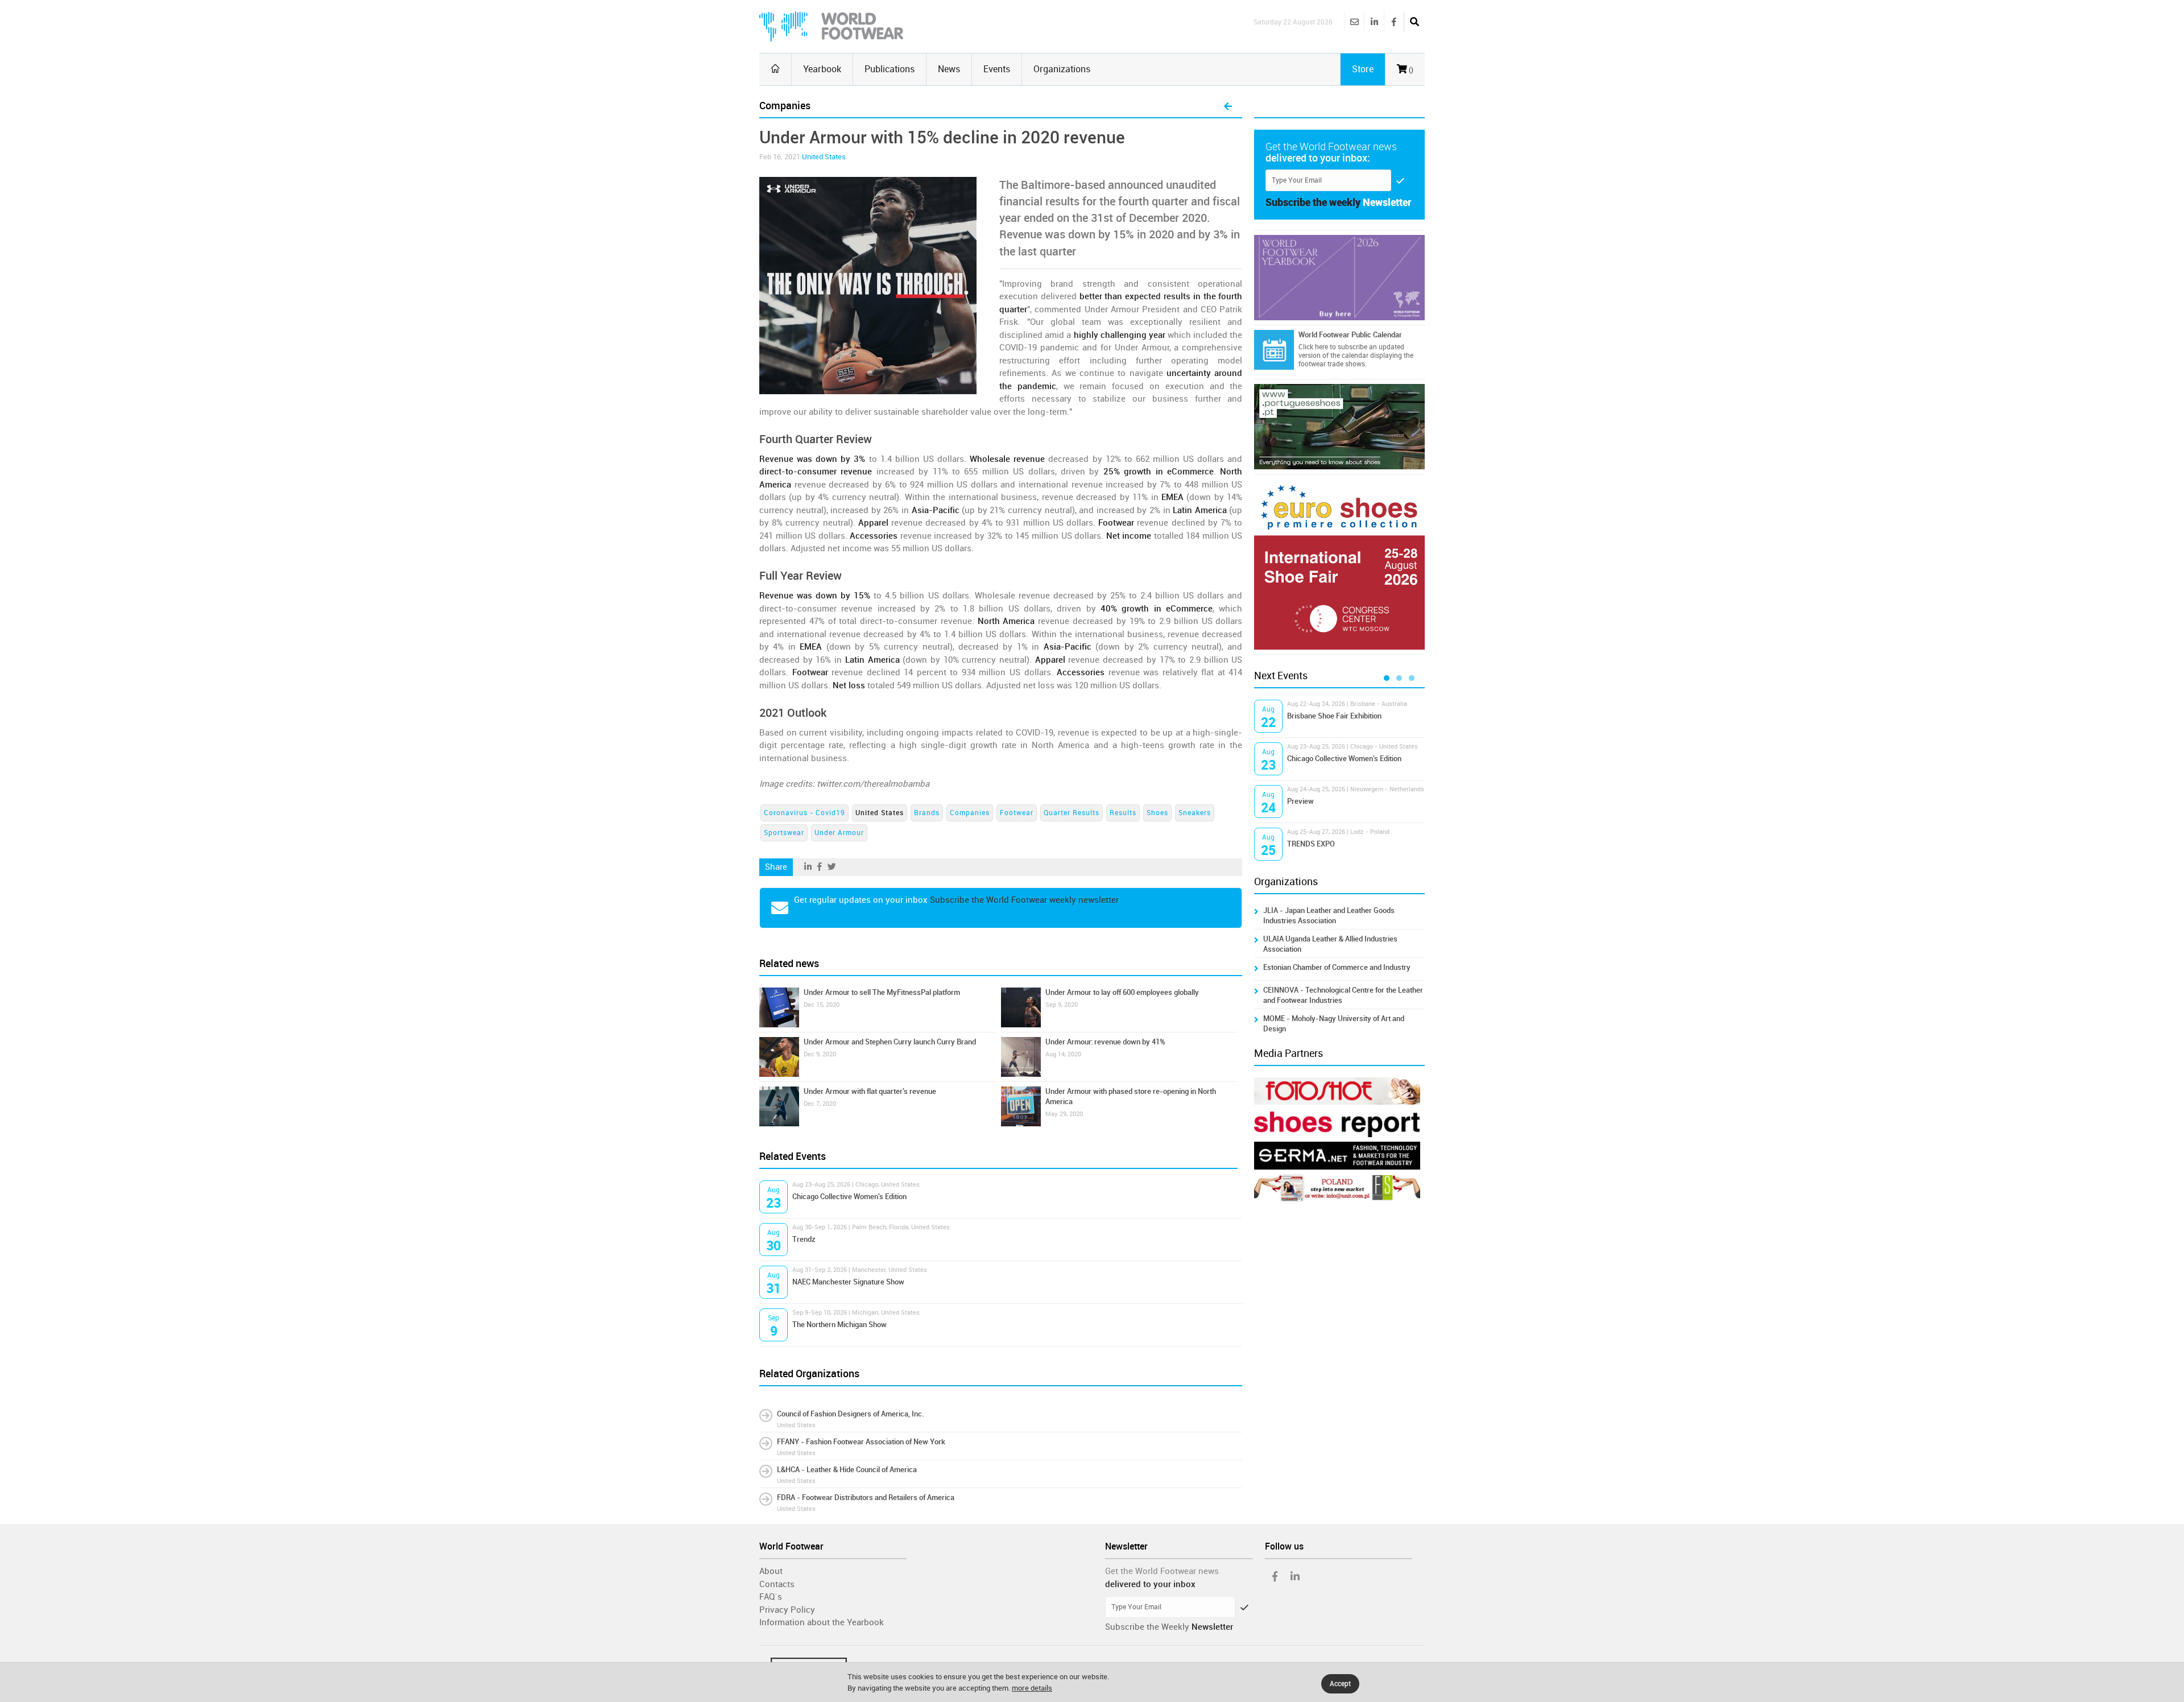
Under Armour (839, 833)
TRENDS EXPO (1311, 844)
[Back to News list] (1228, 107)
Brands (927, 813)
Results (1123, 813)
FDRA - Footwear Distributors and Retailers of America (866, 1497)
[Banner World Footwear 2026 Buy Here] (1339, 278)
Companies (970, 813)
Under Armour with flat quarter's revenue (870, 1091)
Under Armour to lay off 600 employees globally (1122, 992)
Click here (1313, 347)
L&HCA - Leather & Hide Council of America (847, 1470)
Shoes (1157, 813)
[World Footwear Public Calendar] (1274, 350)
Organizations (1062, 69)
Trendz (804, 1239)
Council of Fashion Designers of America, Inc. (851, 1414)
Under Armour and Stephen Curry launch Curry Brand (890, 1042)
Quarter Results (1072, 813)
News (949, 69)
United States (824, 157)
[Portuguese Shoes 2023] (1339, 427)
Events (997, 69)
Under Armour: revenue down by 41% (1105, 1042)
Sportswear (784, 833)
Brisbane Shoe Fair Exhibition (1334, 716)
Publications (890, 69)
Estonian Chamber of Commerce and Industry (1337, 967)
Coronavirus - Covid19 (804, 813)
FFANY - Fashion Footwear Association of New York (861, 1442)
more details (1032, 1688)
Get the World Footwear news (1162, 1571)
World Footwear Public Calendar (1350, 335)
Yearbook (822, 69)
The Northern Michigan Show (839, 1325)
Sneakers (1195, 813)
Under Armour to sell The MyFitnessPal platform (882, 992)
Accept (1340, 1684)
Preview (1300, 801)
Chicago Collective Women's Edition (849, 1197)
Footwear (1017, 813)
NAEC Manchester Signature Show (848, 1282)
